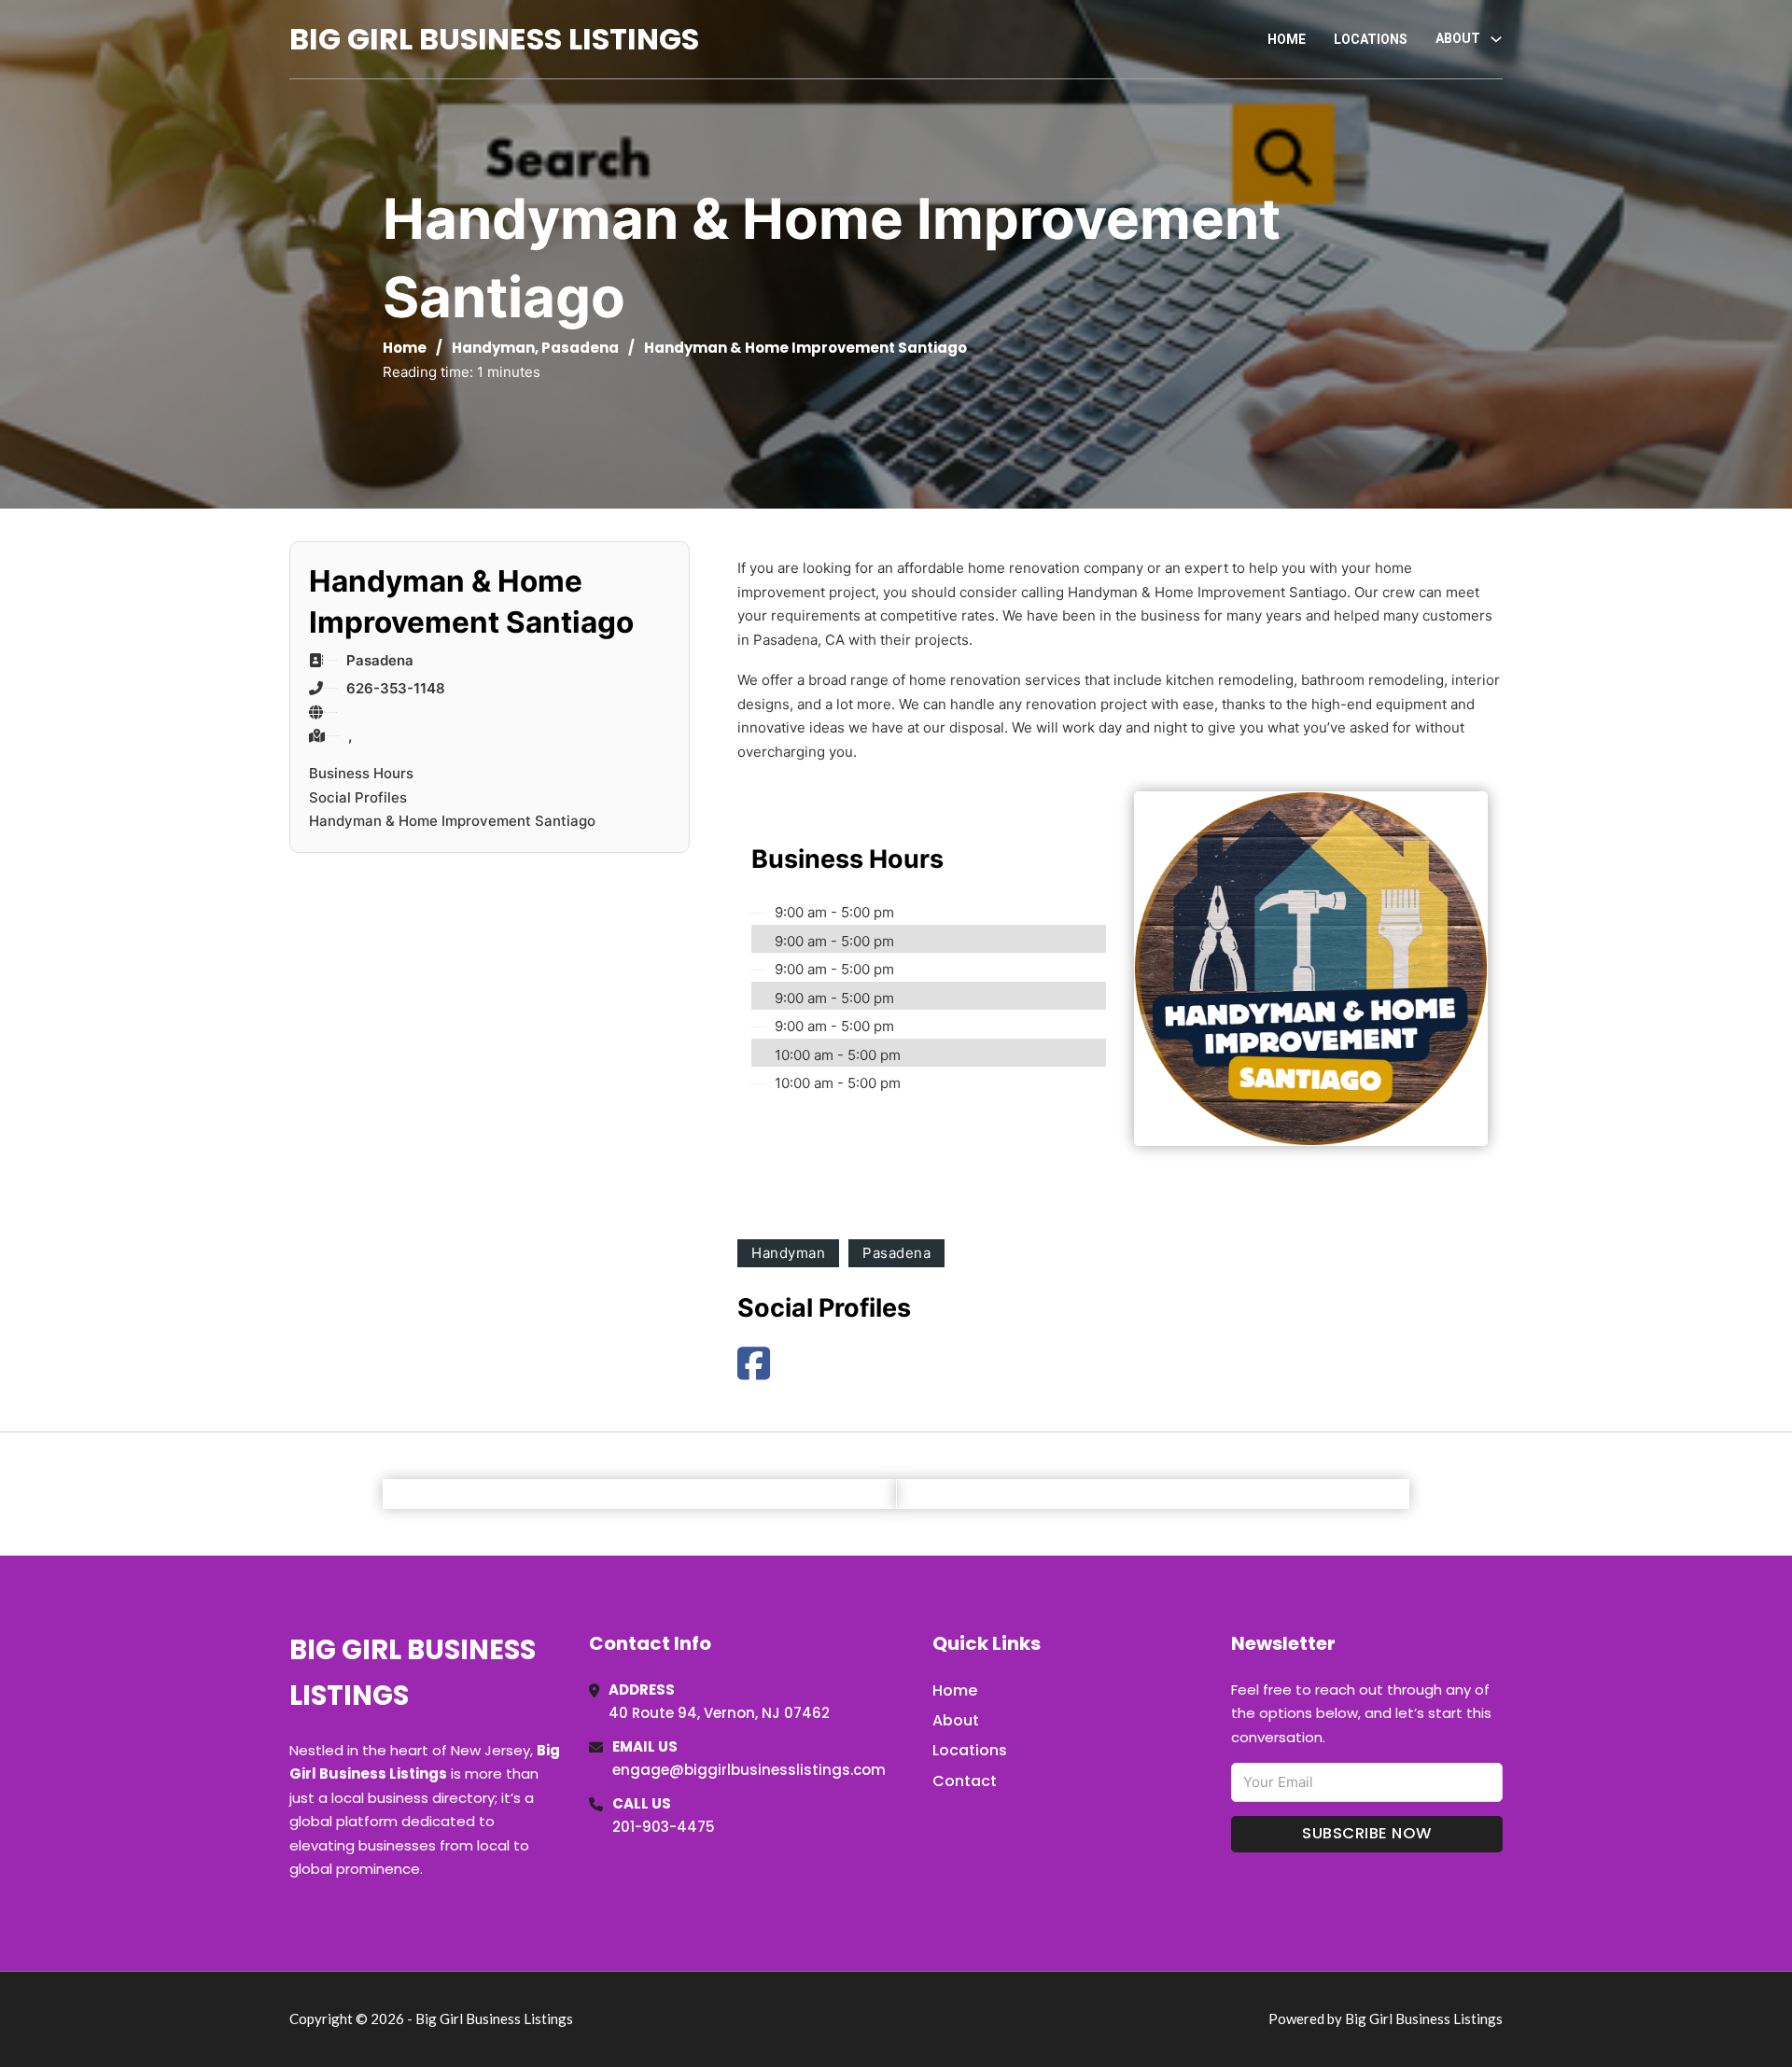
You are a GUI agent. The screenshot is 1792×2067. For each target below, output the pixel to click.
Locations (1371, 39)
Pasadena (580, 348)
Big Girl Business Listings (494, 39)
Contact (965, 1781)
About (956, 1720)
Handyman (493, 348)
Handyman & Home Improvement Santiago (452, 821)
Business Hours (361, 773)
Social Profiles (358, 797)
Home (1287, 39)
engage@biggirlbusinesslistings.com (749, 1770)
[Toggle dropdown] (1496, 39)
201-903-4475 (664, 1827)
